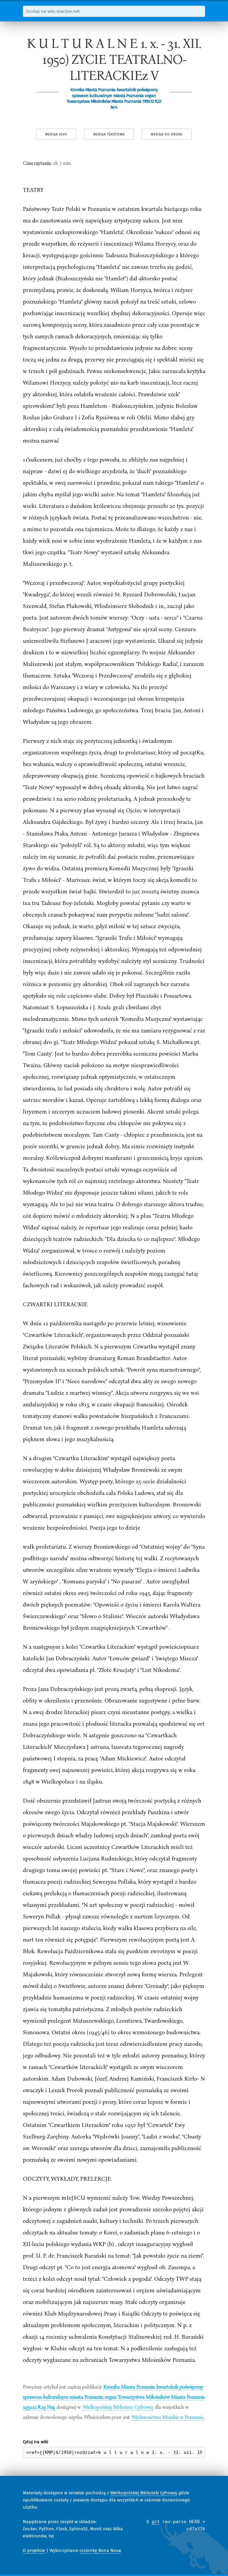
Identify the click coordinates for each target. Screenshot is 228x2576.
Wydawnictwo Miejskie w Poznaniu (167, 2417)
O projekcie (34, 2550)
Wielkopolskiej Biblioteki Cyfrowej (143, 2493)
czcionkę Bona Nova (100, 2550)
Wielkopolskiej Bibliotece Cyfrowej (118, 2407)
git (156, 2522)
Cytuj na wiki (35, 2442)
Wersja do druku (167, 134)
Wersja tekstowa (109, 134)
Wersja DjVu (56, 134)
